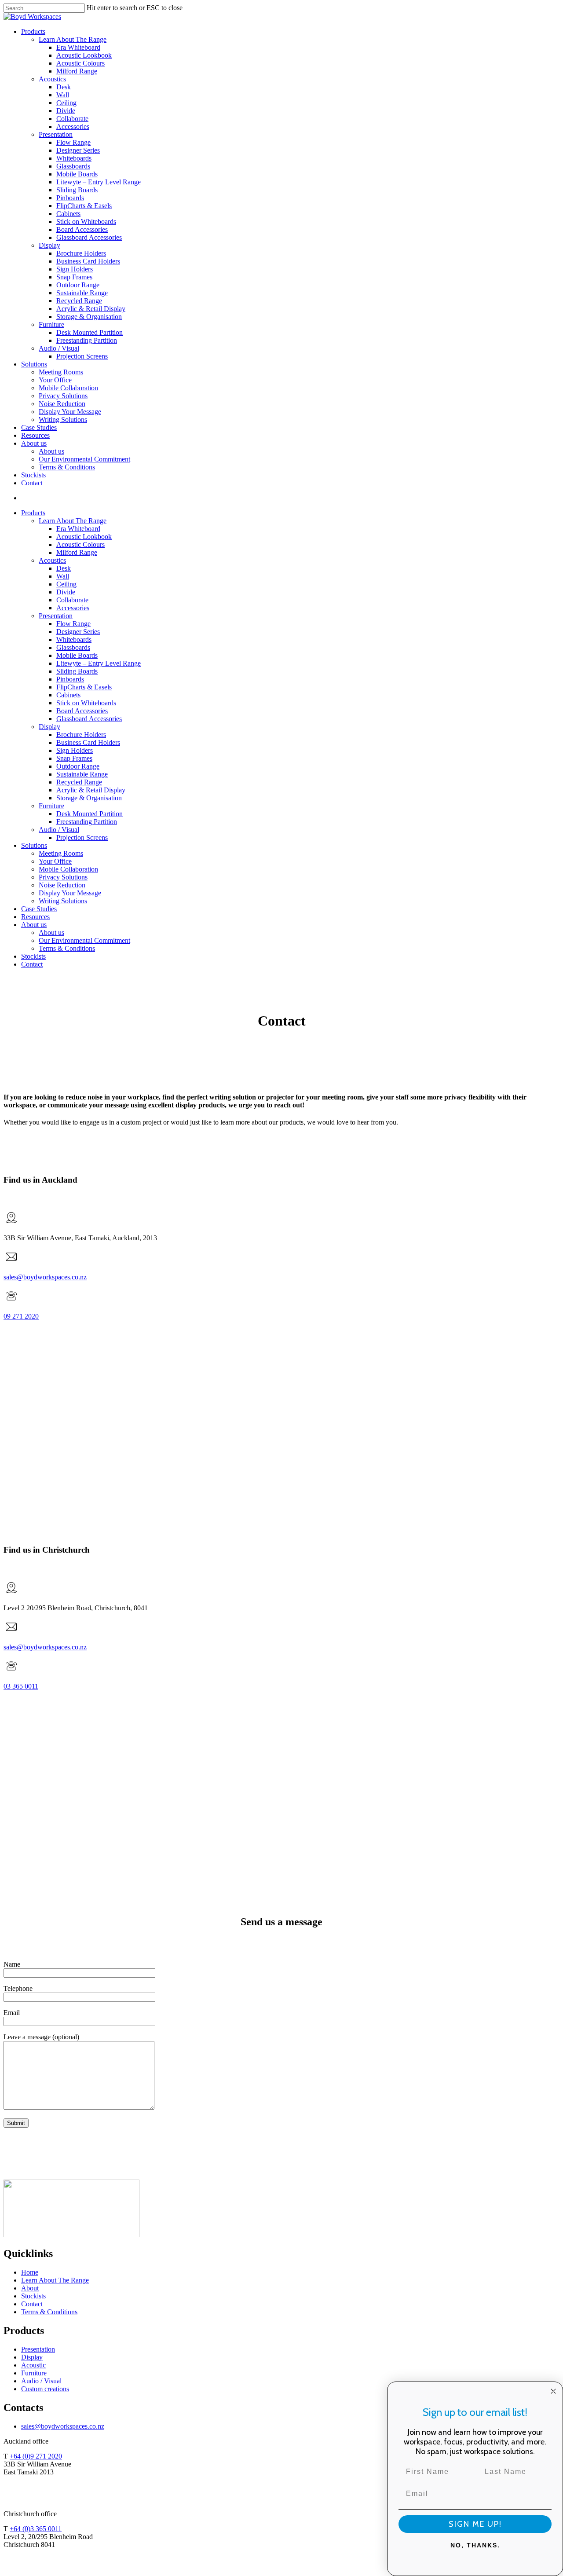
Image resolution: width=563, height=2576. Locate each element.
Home (30, 2272)
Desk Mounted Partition (90, 814)
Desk (64, 568)
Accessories (73, 608)
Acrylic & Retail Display (91, 790)
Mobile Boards (77, 655)
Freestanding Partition (87, 822)
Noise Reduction (62, 885)
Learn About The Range (73, 521)
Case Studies (39, 909)
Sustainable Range (82, 774)
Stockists (33, 956)
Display (49, 727)
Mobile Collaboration (68, 869)
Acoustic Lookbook (84, 537)
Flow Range (73, 624)
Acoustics (52, 560)
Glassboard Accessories (89, 719)
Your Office (55, 861)
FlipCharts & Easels (84, 687)
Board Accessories (82, 711)
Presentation (56, 616)
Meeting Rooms (61, 853)
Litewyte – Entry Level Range (99, 663)
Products (33, 513)
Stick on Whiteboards (86, 703)
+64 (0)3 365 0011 (36, 2529)
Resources (35, 917)
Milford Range (77, 552)
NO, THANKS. (475, 2545)
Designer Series (78, 632)
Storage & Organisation (89, 798)
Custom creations (45, 2389)
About (30, 2288)
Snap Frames (74, 758)
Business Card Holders (88, 742)
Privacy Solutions (63, 877)
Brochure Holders (81, 735)
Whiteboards (74, 639)
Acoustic (33, 2365)
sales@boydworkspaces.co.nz (45, 1277)
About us (34, 925)
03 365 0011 (21, 1686)
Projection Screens (82, 837)
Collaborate (72, 600)
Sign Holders (75, 750)
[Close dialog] (553, 2391)
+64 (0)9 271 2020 (36, 2456)
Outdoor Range (78, 766)
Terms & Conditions (67, 948)
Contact (32, 964)
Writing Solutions (63, 901)
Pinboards (70, 679)
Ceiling (66, 584)
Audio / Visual (59, 830)
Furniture (51, 806)
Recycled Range (79, 782)
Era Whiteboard (78, 529)
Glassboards (73, 647)
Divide (66, 592)
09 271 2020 (21, 1316)
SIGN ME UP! (475, 2524)
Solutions (34, 845)
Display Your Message (70, 893)
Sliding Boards (77, 671)
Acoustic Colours (80, 544)
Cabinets (68, 695)
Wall (63, 576)
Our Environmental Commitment (84, 940)
